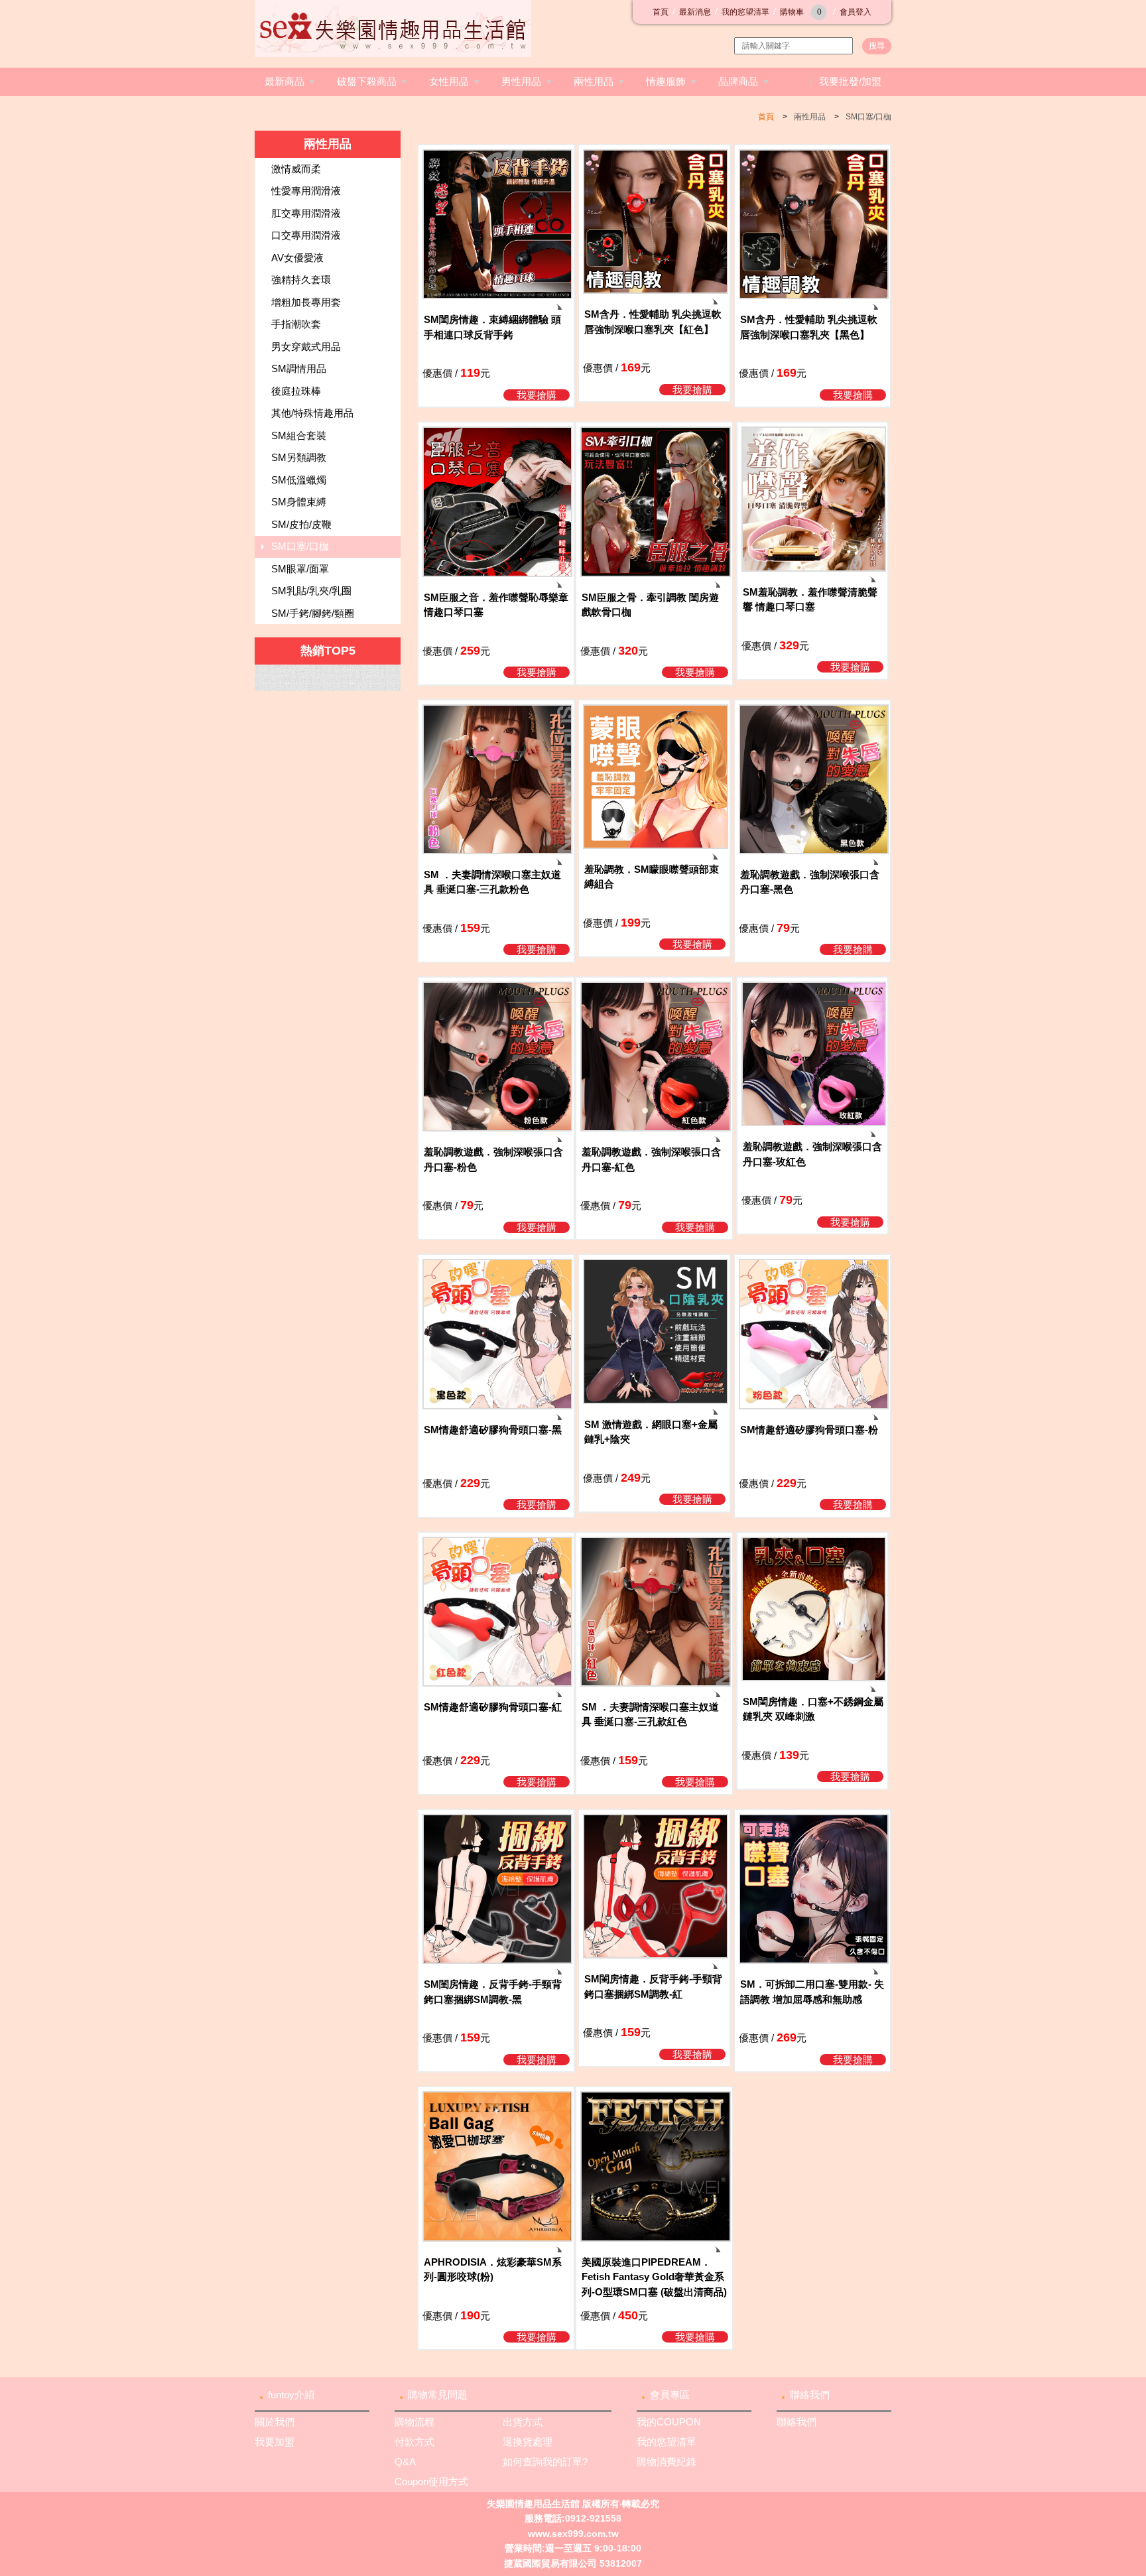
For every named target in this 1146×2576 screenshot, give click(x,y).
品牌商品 (738, 81)
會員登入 (856, 12)
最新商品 (285, 81)
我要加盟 (275, 2442)
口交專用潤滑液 (306, 235)
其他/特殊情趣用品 (312, 413)
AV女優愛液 (297, 258)
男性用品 (521, 81)
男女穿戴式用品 (306, 347)
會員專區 (670, 2395)
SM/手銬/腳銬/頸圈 (313, 613)
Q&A (405, 2462)
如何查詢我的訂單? (545, 2462)
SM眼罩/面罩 (300, 569)
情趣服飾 (666, 81)
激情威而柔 (296, 169)
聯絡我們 (810, 2395)
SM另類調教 (299, 457)
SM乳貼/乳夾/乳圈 (311, 591)
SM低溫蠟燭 (299, 480)
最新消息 (695, 12)
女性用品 (449, 81)
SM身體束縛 (299, 502)
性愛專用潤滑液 (306, 191)
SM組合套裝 (299, 435)
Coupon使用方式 (431, 2481)
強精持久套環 (301, 280)
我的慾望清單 (745, 12)
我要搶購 (537, 395)
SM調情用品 (299, 368)
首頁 (661, 12)
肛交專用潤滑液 (306, 213)
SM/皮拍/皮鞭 (301, 524)
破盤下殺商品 (367, 81)
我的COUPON (669, 2422)
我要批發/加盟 (850, 81)
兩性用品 (594, 81)
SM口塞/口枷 (868, 117)
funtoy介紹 (291, 2395)
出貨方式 (523, 2422)
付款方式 (414, 2442)
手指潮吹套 (296, 324)
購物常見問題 (438, 2395)
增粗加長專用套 (306, 302)
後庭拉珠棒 (296, 391)
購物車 (801, 12)
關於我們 (275, 2422)
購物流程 (414, 2422)
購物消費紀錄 (667, 2462)
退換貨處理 (528, 2442)
